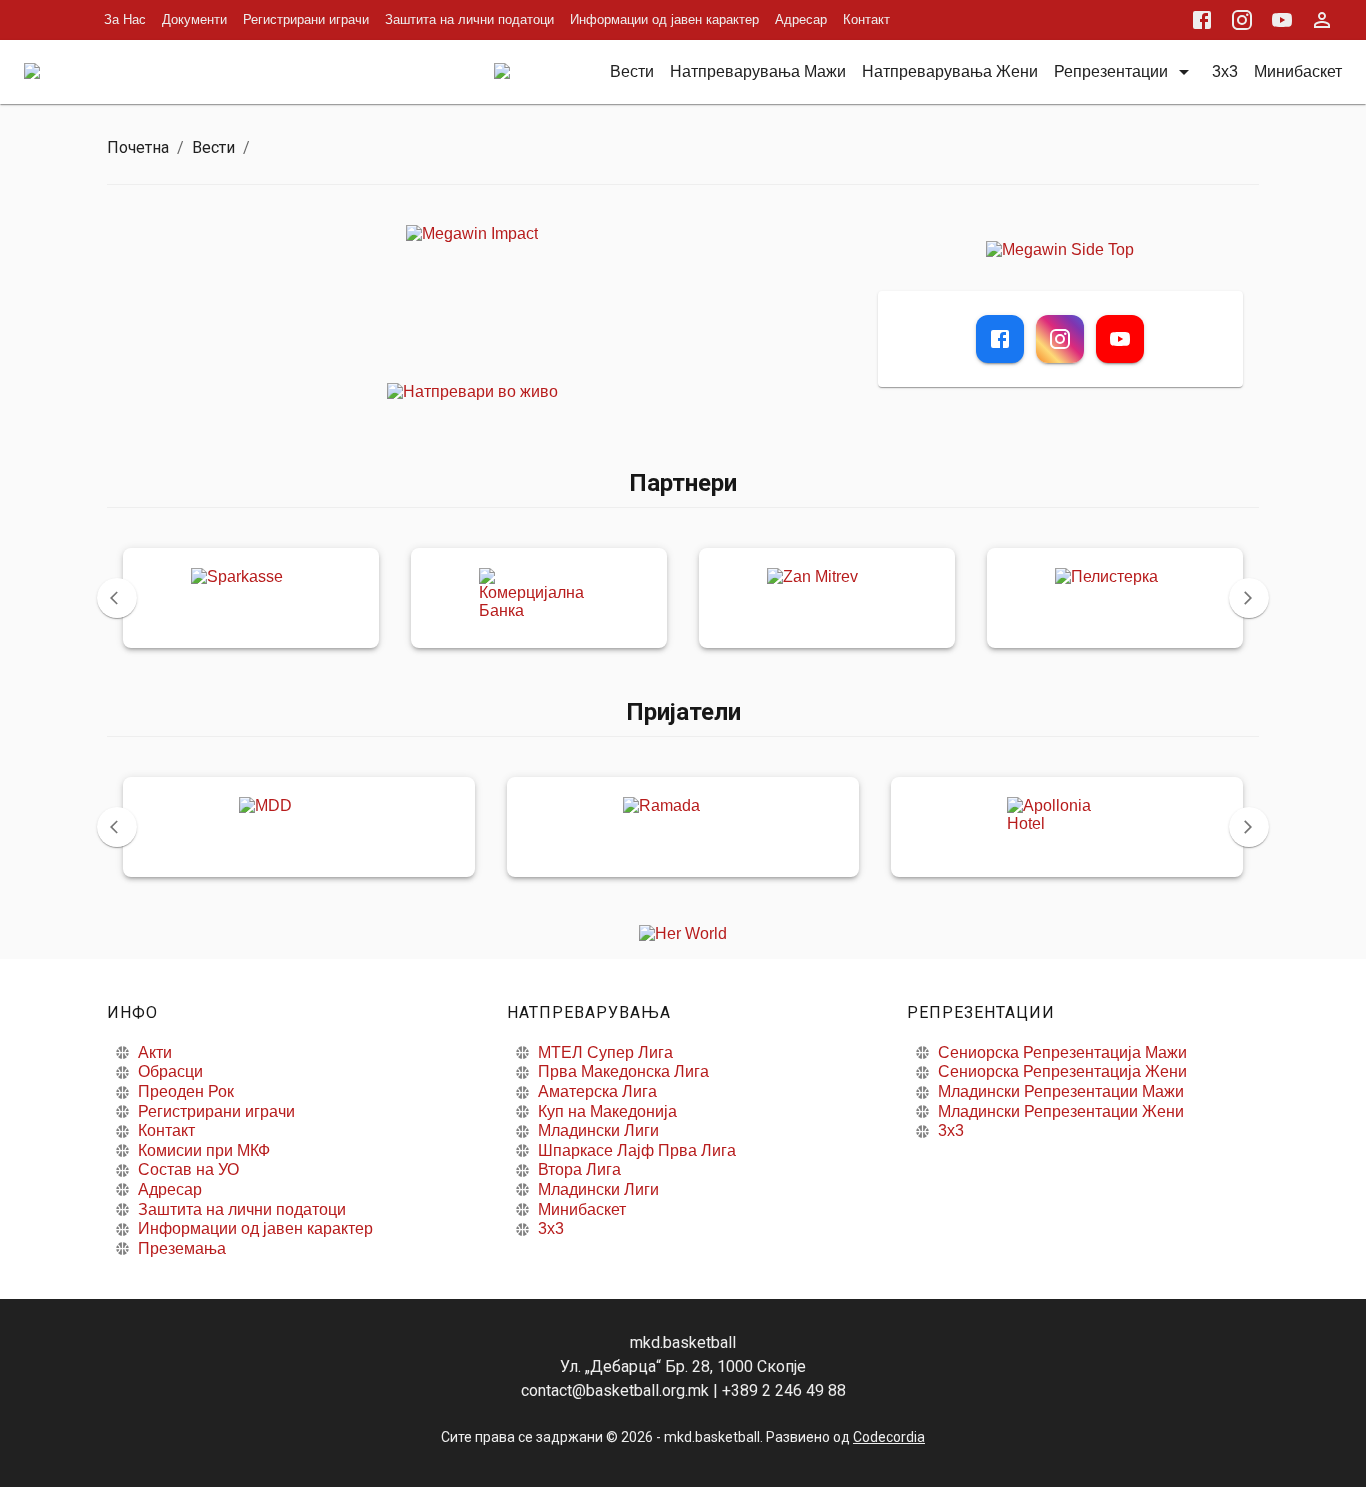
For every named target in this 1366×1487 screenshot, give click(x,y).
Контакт (866, 19)
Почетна (138, 147)
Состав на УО (188, 1169)
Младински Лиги (598, 1130)
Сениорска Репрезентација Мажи (1062, 1052)
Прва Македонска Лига (623, 1071)
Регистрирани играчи (306, 19)
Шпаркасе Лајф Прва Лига (637, 1150)
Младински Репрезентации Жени (1061, 1111)
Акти (155, 1052)
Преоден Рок (186, 1091)
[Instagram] (1060, 339)
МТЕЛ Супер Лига (605, 1052)
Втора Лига (579, 1169)
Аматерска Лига (597, 1091)
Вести (213, 147)
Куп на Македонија (607, 1111)
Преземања (182, 1248)
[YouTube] (1120, 339)
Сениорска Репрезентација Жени (1062, 1071)
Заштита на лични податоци (469, 19)
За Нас (125, 19)
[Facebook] (1000, 339)
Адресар (801, 19)
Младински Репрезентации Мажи (1061, 1091)
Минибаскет (582, 1209)
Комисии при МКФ (204, 1150)
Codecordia (889, 1437)
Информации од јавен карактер (664, 19)
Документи (194, 19)
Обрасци (170, 1071)
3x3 (551, 1228)
